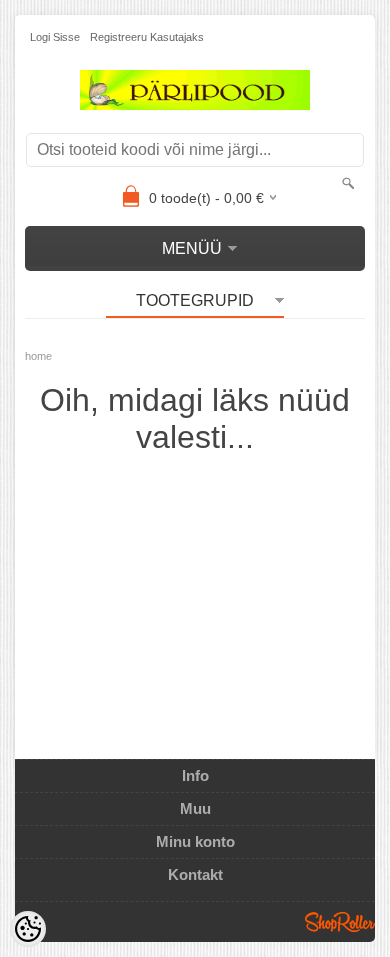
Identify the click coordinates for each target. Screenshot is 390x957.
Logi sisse (55, 37)
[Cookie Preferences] (28, 929)
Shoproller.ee (340, 922)
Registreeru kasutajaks (147, 37)
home (38, 356)
